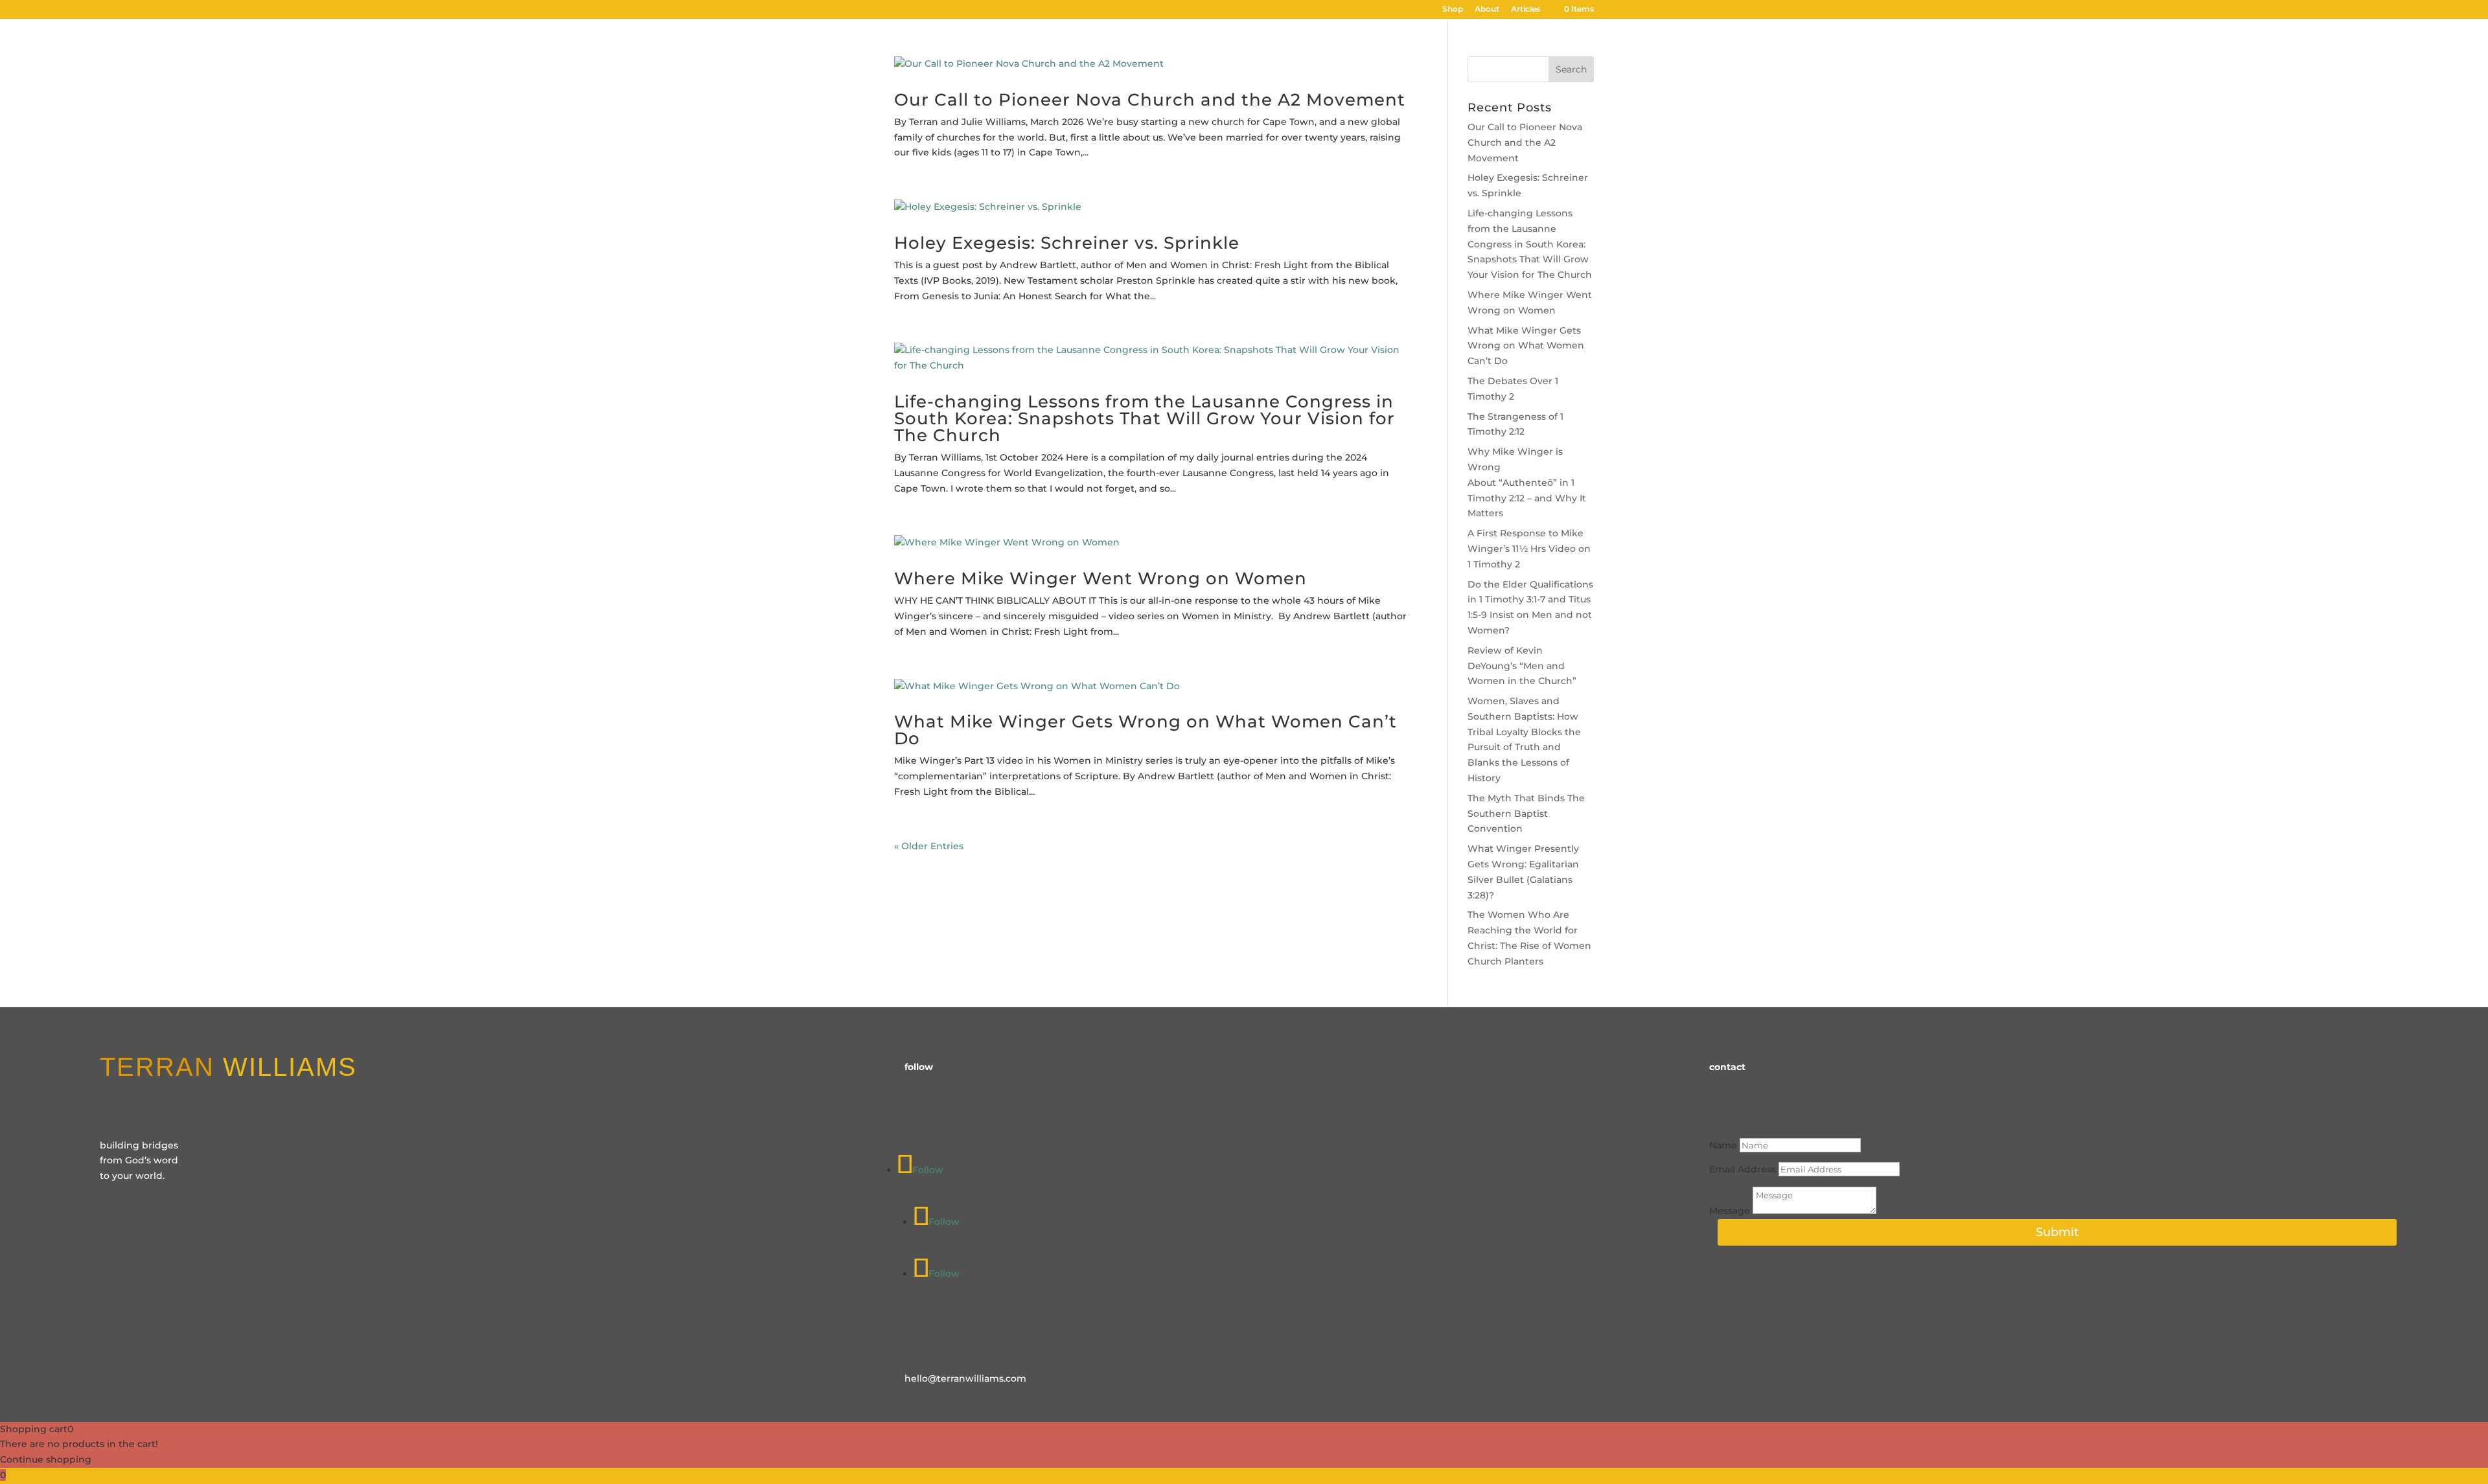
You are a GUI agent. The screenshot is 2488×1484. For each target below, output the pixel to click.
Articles (1526, 9)
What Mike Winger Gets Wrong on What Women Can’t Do (1146, 730)
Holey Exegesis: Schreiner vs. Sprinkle (1067, 243)
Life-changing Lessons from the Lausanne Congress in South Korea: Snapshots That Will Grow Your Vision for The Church (1145, 418)
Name (1723, 1145)
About (1487, 9)
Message (1730, 1211)
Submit (2057, 1232)
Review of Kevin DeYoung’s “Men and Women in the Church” (1522, 666)
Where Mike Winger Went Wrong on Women (1100, 578)
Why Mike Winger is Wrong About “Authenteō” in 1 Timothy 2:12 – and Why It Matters (1527, 482)
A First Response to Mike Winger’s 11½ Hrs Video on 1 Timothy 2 (1529, 549)
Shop (1453, 9)
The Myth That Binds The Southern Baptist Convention (1526, 814)
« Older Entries (929, 846)
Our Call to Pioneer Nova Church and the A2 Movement (1150, 100)
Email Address (1743, 1169)
